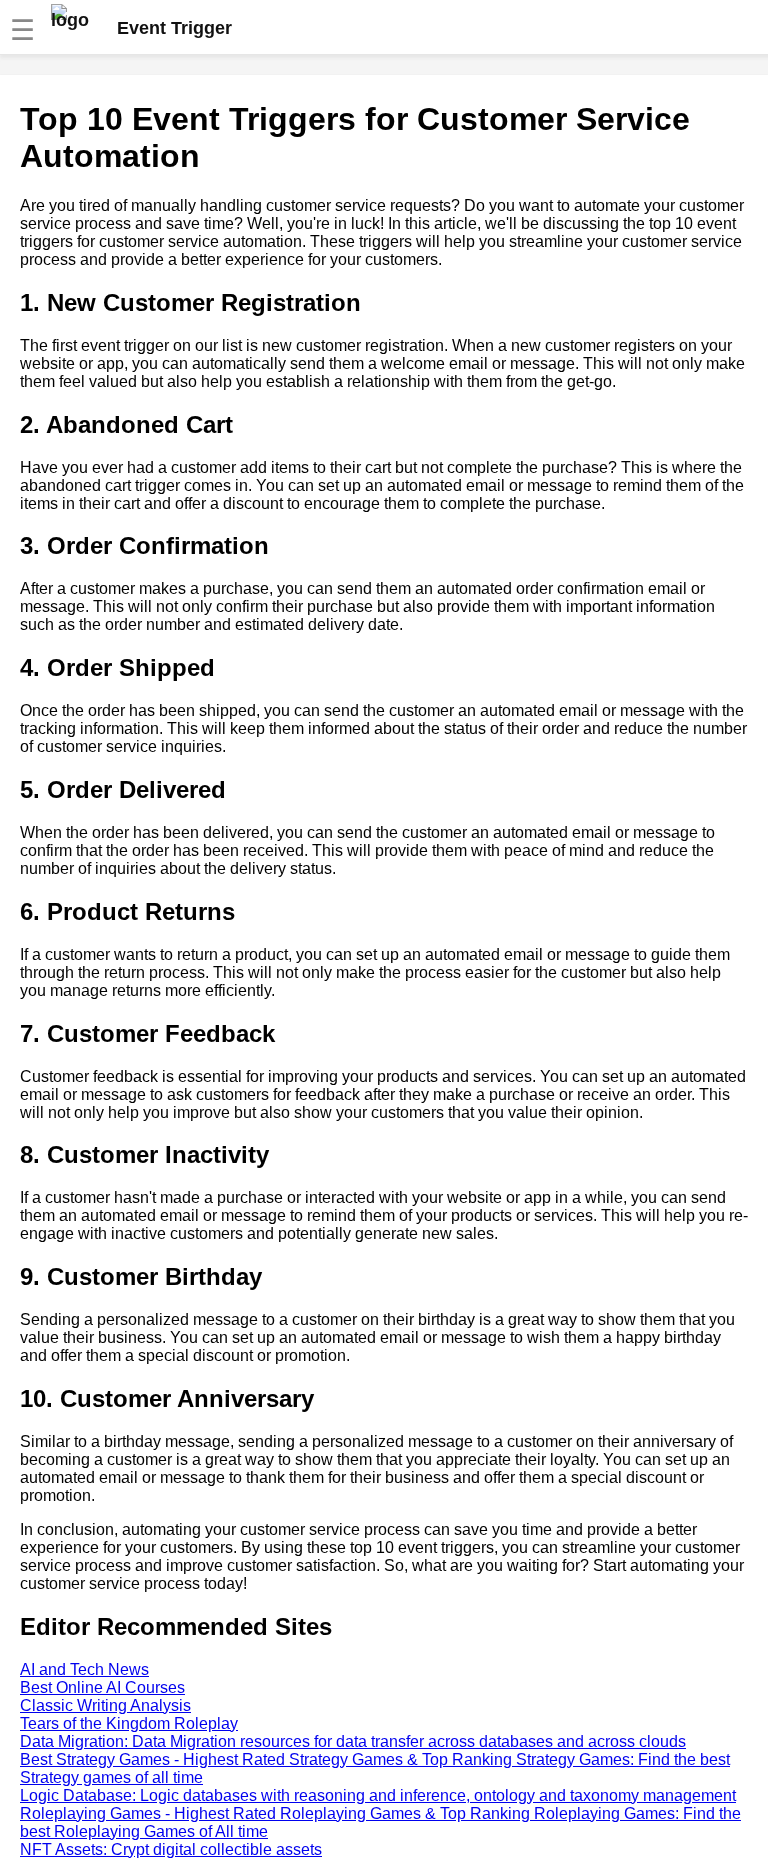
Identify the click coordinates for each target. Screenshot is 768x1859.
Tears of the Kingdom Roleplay (129, 1723)
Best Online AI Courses (102, 1687)
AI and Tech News (84, 1669)
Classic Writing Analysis (105, 1705)
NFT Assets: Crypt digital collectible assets (171, 1849)
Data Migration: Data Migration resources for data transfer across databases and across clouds (353, 1741)
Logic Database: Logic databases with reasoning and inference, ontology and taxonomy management (378, 1795)
